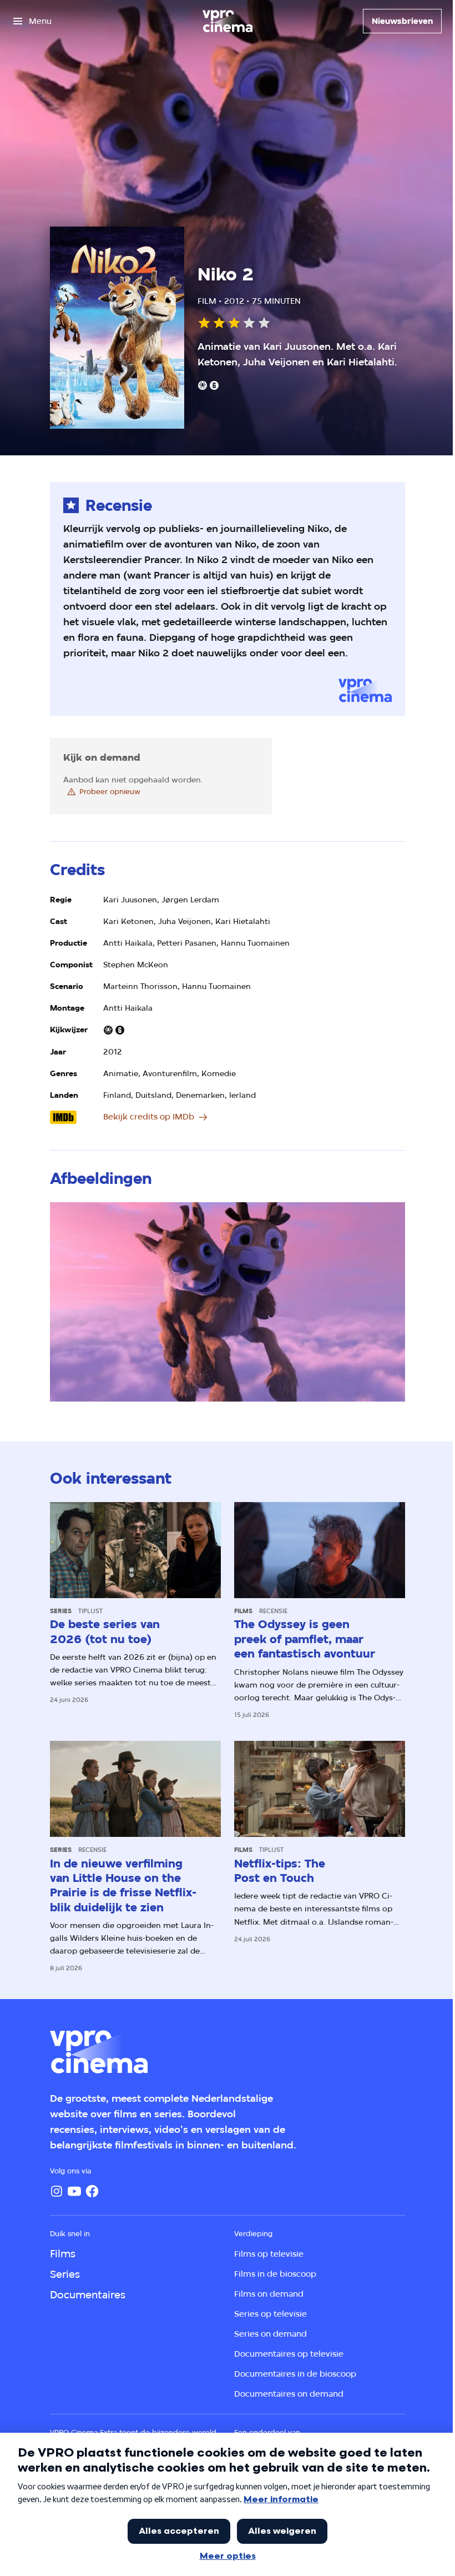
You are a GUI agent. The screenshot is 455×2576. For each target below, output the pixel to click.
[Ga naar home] (228, 21)
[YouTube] (74, 2191)
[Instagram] (57, 2191)
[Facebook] (92, 2191)
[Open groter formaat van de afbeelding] (227, 1302)
